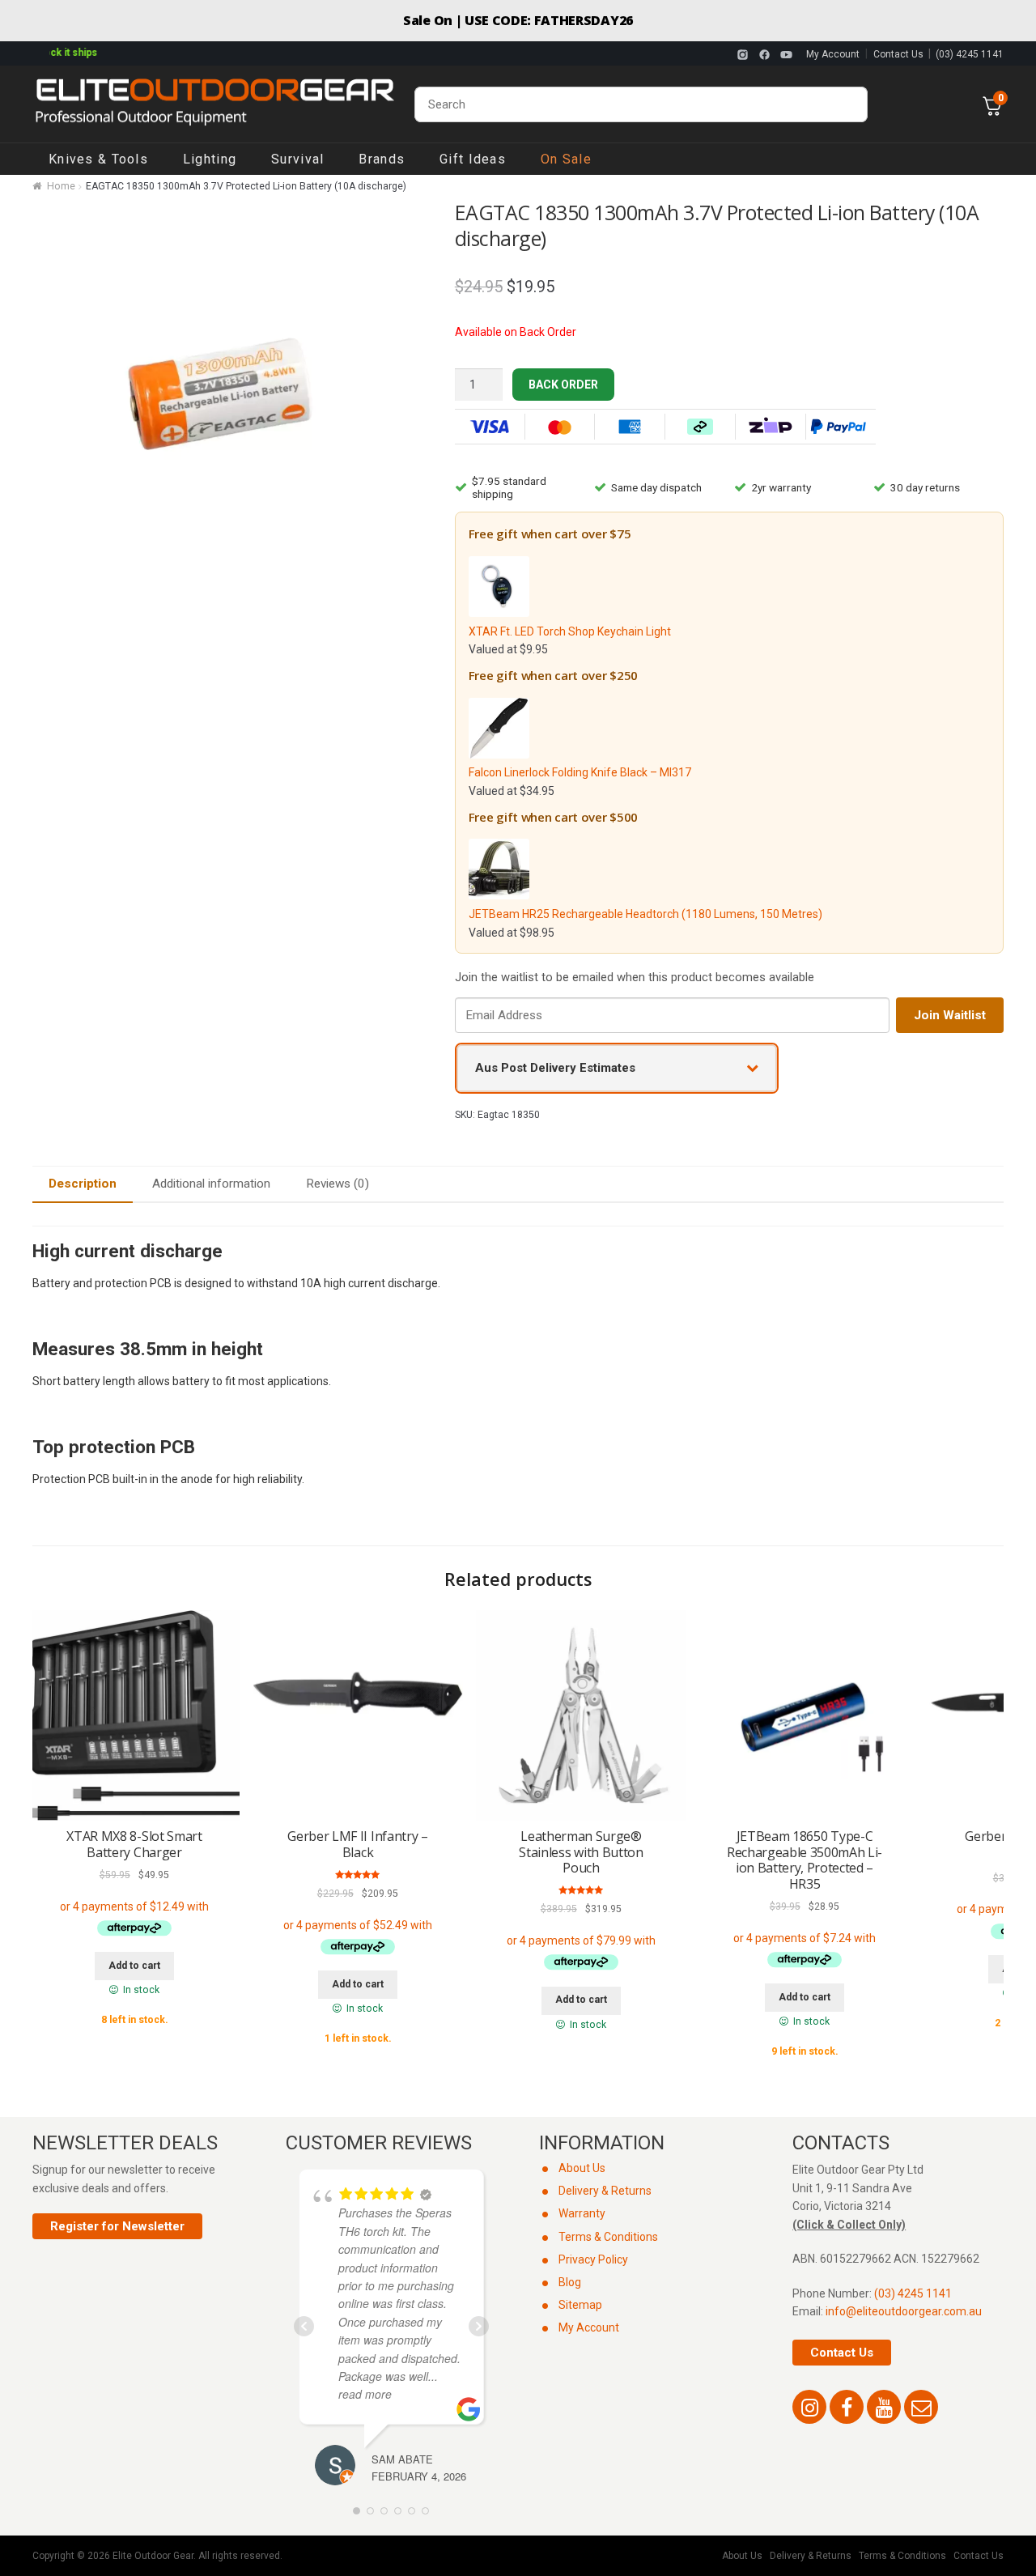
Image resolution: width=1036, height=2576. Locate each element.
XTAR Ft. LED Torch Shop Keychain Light (570, 631)
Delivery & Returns (605, 2191)
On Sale (566, 159)
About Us (582, 2168)
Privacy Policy (593, 2259)
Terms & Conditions (608, 2237)
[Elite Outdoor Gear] (214, 104)
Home (61, 186)
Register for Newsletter (117, 2226)
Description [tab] (83, 1184)
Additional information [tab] (211, 1184)
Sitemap (580, 2305)
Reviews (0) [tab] (338, 1184)
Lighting (210, 159)
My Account (833, 54)
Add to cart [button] (134, 1966)
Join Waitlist (950, 1015)
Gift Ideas (473, 159)
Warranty (582, 2213)
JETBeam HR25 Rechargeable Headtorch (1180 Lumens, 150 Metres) (645, 914)
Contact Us (898, 54)
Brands (382, 159)
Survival (297, 159)
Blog (570, 2282)
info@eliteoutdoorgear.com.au (904, 2311)
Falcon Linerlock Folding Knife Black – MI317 (580, 772)
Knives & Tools (98, 159)
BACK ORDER (563, 385)
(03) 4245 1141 (970, 54)
